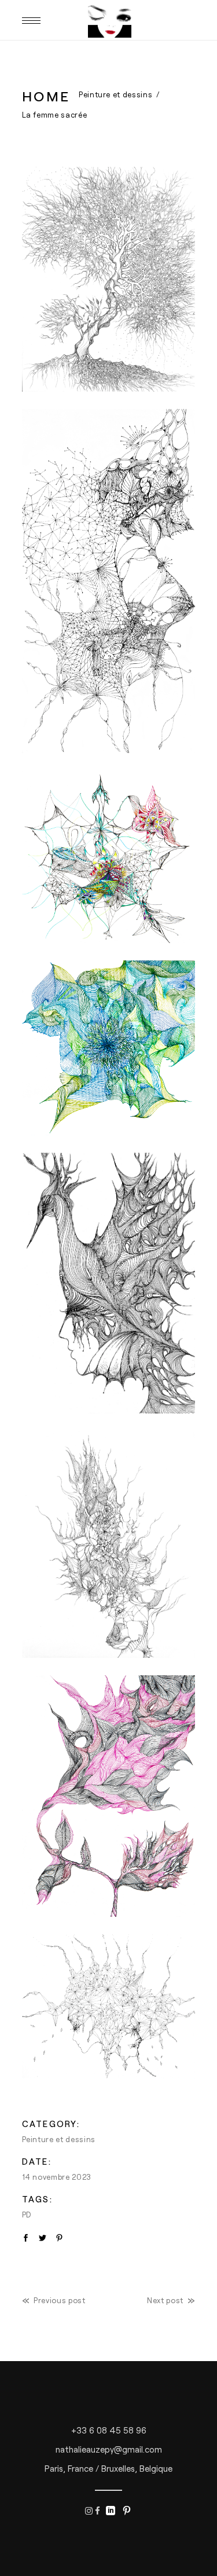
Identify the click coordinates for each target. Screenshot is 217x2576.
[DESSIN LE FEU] (109, 1796)
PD (27, 2215)
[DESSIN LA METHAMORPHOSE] (109, 1283)
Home (46, 96)
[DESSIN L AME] (109, 279)
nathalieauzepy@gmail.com (109, 2449)
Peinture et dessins (115, 94)
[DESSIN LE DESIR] (109, 1544)
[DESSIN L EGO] (109, 857)
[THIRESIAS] (109, 2006)
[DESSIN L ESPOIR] (109, 1048)
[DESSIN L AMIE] (109, 581)
